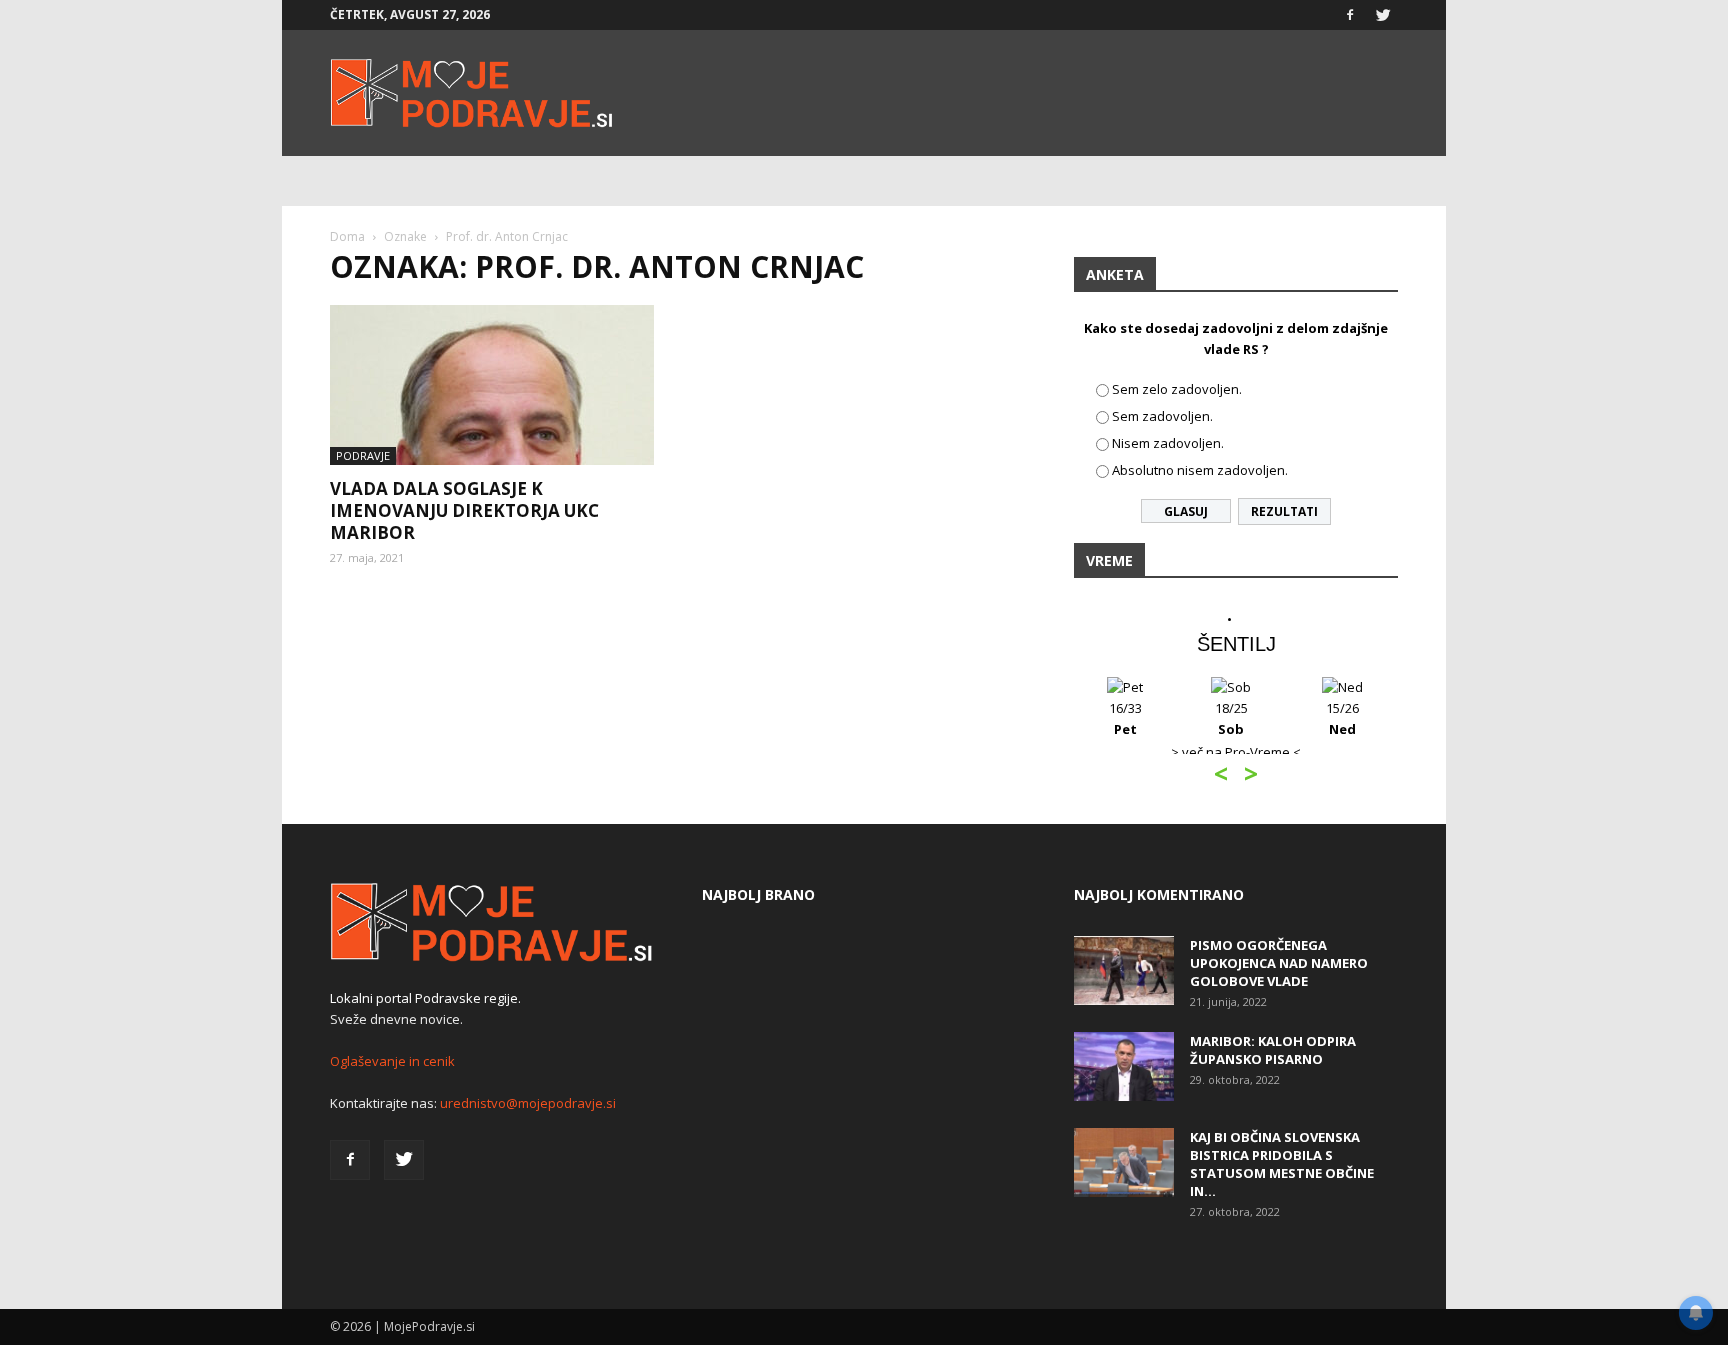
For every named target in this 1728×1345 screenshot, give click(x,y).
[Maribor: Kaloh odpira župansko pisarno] (1124, 1066)
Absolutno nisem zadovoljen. (1200, 470)
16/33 (1125, 718)
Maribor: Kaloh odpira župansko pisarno (1273, 1050)
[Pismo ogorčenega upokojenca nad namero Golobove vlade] (1124, 970)
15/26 (1342, 718)
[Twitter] (1383, 15)
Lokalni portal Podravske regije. (425, 998)
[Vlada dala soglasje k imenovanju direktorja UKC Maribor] (492, 385)
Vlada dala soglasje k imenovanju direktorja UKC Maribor (464, 510)
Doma (347, 236)
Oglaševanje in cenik (392, 1061)
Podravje (363, 455)
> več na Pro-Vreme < (1236, 752)
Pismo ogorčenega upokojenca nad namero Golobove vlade (1279, 963)
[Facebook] (1350, 15)
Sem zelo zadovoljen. (1177, 389)
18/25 (1231, 718)
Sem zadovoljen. (1162, 416)
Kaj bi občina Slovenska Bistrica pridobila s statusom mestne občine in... (1282, 1164)
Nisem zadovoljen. (1168, 443)
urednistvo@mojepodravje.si (528, 1103)
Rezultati (1284, 511)
